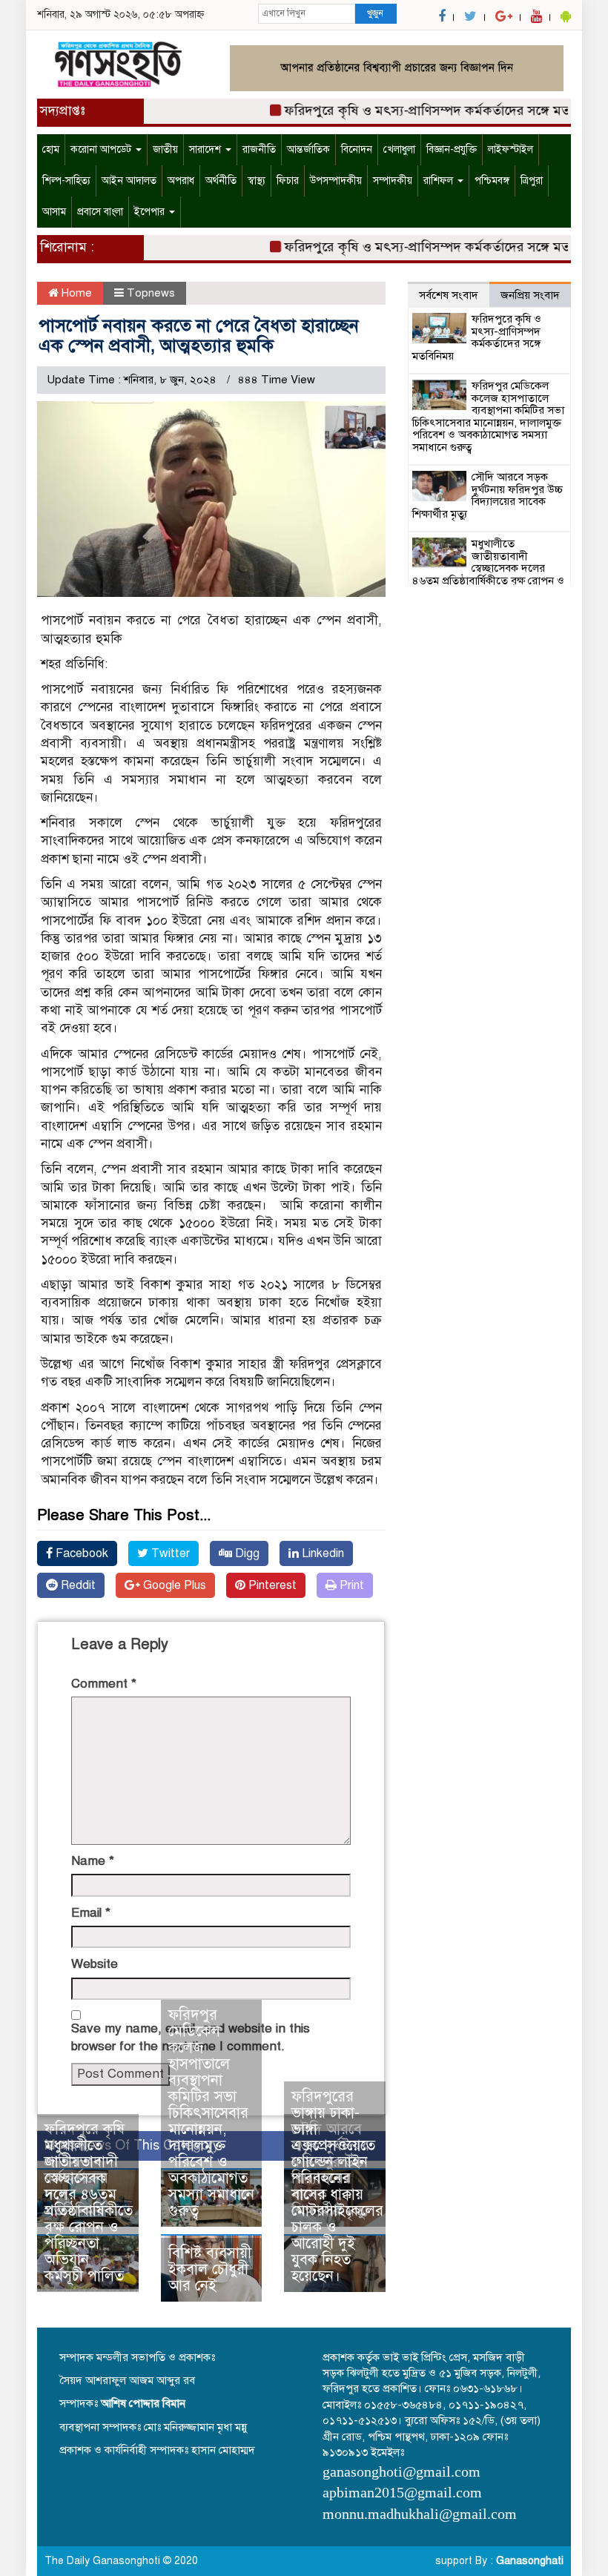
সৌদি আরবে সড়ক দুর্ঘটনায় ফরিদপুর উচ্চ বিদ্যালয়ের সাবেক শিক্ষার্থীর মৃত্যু (488, 495)
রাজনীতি (259, 149)
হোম (51, 149)
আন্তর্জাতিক (308, 149)
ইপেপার (151, 212)
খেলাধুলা (399, 149)
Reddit (77, 1585)
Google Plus (173, 1585)
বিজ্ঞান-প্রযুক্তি (452, 149)
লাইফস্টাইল (510, 149)
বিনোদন (357, 149)
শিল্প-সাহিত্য (66, 181)
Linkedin (321, 1553)
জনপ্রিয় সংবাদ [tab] (530, 295)
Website (95, 1964)
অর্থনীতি (221, 181)
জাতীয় (165, 149)
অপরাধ (181, 181)
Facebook (80, 1553)
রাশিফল (440, 181)
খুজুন (375, 13)
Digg (246, 1553)
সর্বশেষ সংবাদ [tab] (449, 295)
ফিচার (288, 181)
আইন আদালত (129, 181)
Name (93, 1861)
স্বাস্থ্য (257, 181)
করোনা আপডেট (102, 149)
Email (91, 1913)
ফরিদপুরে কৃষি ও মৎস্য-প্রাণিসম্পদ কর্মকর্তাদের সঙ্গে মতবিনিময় (425, 110)
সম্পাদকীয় (393, 181)
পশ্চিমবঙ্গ (492, 181)
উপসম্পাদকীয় (336, 181)
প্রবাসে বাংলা (100, 212)
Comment (104, 1684)
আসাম (54, 212)
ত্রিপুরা (532, 181)
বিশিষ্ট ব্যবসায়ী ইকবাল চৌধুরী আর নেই (210, 2269)
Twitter (169, 1553)
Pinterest (271, 1585)
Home (75, 293)
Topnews (151, 293)
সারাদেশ (206, 149)
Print (350, 1585)
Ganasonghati (530, 2561)
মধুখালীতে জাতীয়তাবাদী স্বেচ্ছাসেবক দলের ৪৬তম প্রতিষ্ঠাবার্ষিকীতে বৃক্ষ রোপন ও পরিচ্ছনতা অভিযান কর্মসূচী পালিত (89, 2211)
